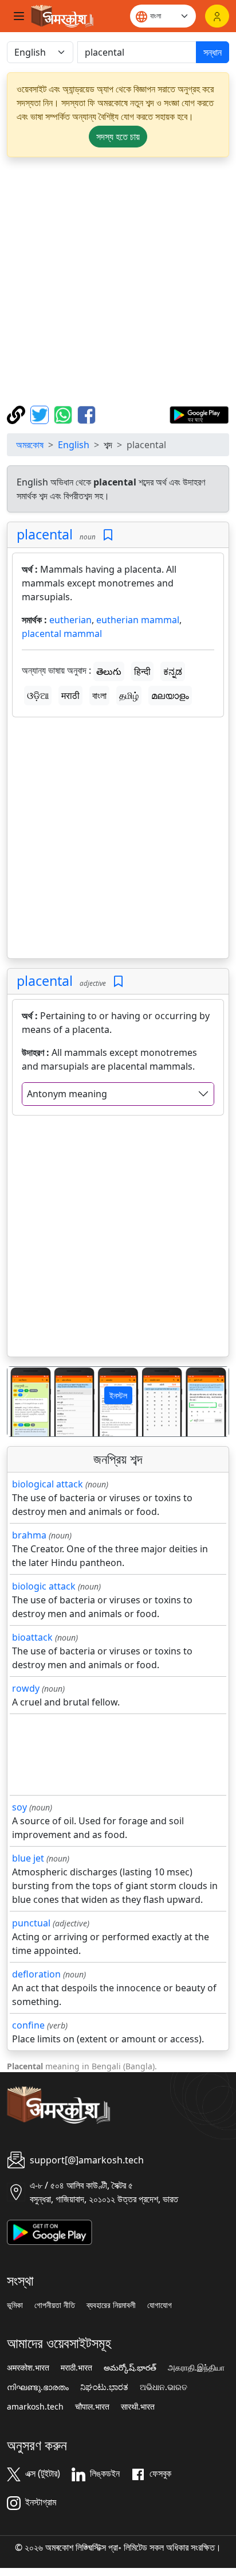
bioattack (32, 1637)
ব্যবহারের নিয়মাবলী (111, 2305)
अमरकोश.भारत (28, 2368)
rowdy (26, 1688)
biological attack (48, 1484)
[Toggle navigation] (19, 16)
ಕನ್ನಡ (173, 671)
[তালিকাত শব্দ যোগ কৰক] (108, 535)
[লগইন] (217, 16)
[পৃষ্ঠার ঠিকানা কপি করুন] (17, 414)
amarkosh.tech (35, 2407)
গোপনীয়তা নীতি (55, 2305)
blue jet (28, 1858)
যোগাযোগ (160, 2305)
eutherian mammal (138, 620)
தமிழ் (129, 696)
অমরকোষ (30, 445)
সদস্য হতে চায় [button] (118, 137)
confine (28, 2025)
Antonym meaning (67, 1094)
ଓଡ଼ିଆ (38, 696)
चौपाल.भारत (92, 2407)
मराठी (70, 696)
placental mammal (62, 634)
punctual (31, 1923)
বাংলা (99, 696)
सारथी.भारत (138, 2407)
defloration (36, 1974)
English (74, 445)
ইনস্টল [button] (118, 1395)
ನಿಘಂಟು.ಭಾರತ (104, 2387)
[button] (24, 1402)
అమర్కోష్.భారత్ (130, 2368)
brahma (29, 1535)
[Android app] (50, 2231)
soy (19, 1807)
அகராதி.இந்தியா (196, 2368)
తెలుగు (109, 671)
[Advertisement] (118, 281)
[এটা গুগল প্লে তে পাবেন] (199, 414)
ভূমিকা (15, 2305)
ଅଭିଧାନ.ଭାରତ (164, 2387)
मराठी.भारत (76, 2368)
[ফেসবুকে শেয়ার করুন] (86, 414)
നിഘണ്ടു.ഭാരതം (38, 2387)
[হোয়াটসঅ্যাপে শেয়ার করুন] (64, 414)
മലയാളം (170, 696)
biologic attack (44, 1586)
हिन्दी (142, 671)
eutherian (70, 620)
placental (45, 534)
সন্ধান (213, 52)
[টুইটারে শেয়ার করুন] (41, 414)
